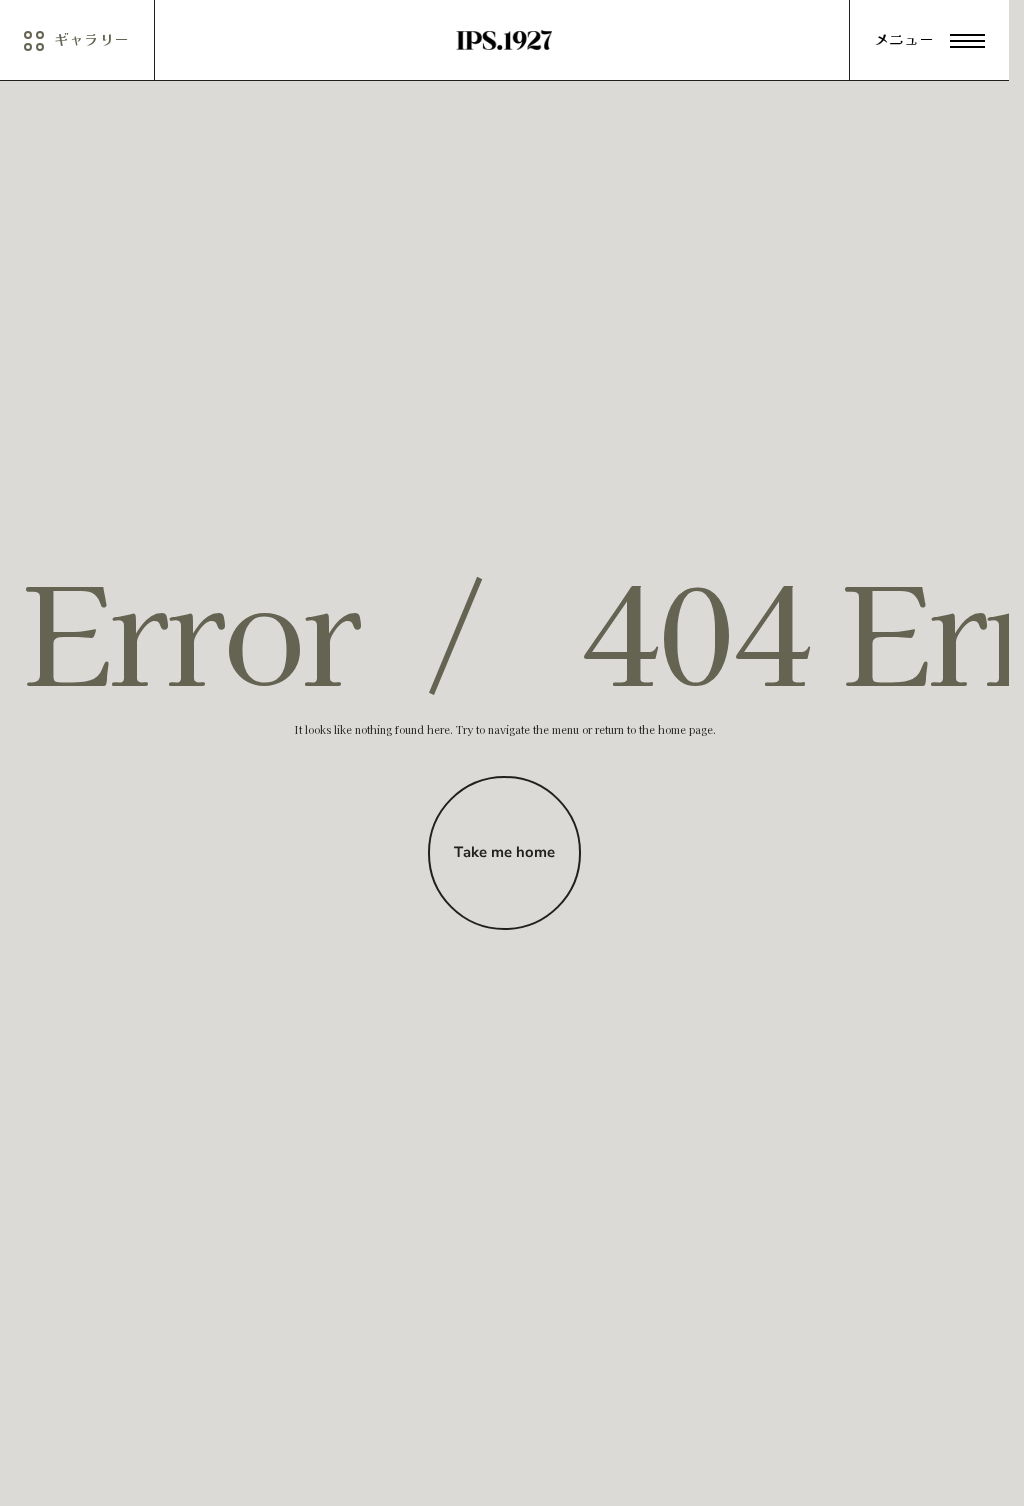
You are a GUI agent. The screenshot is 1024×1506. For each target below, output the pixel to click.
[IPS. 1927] (504, 40)
